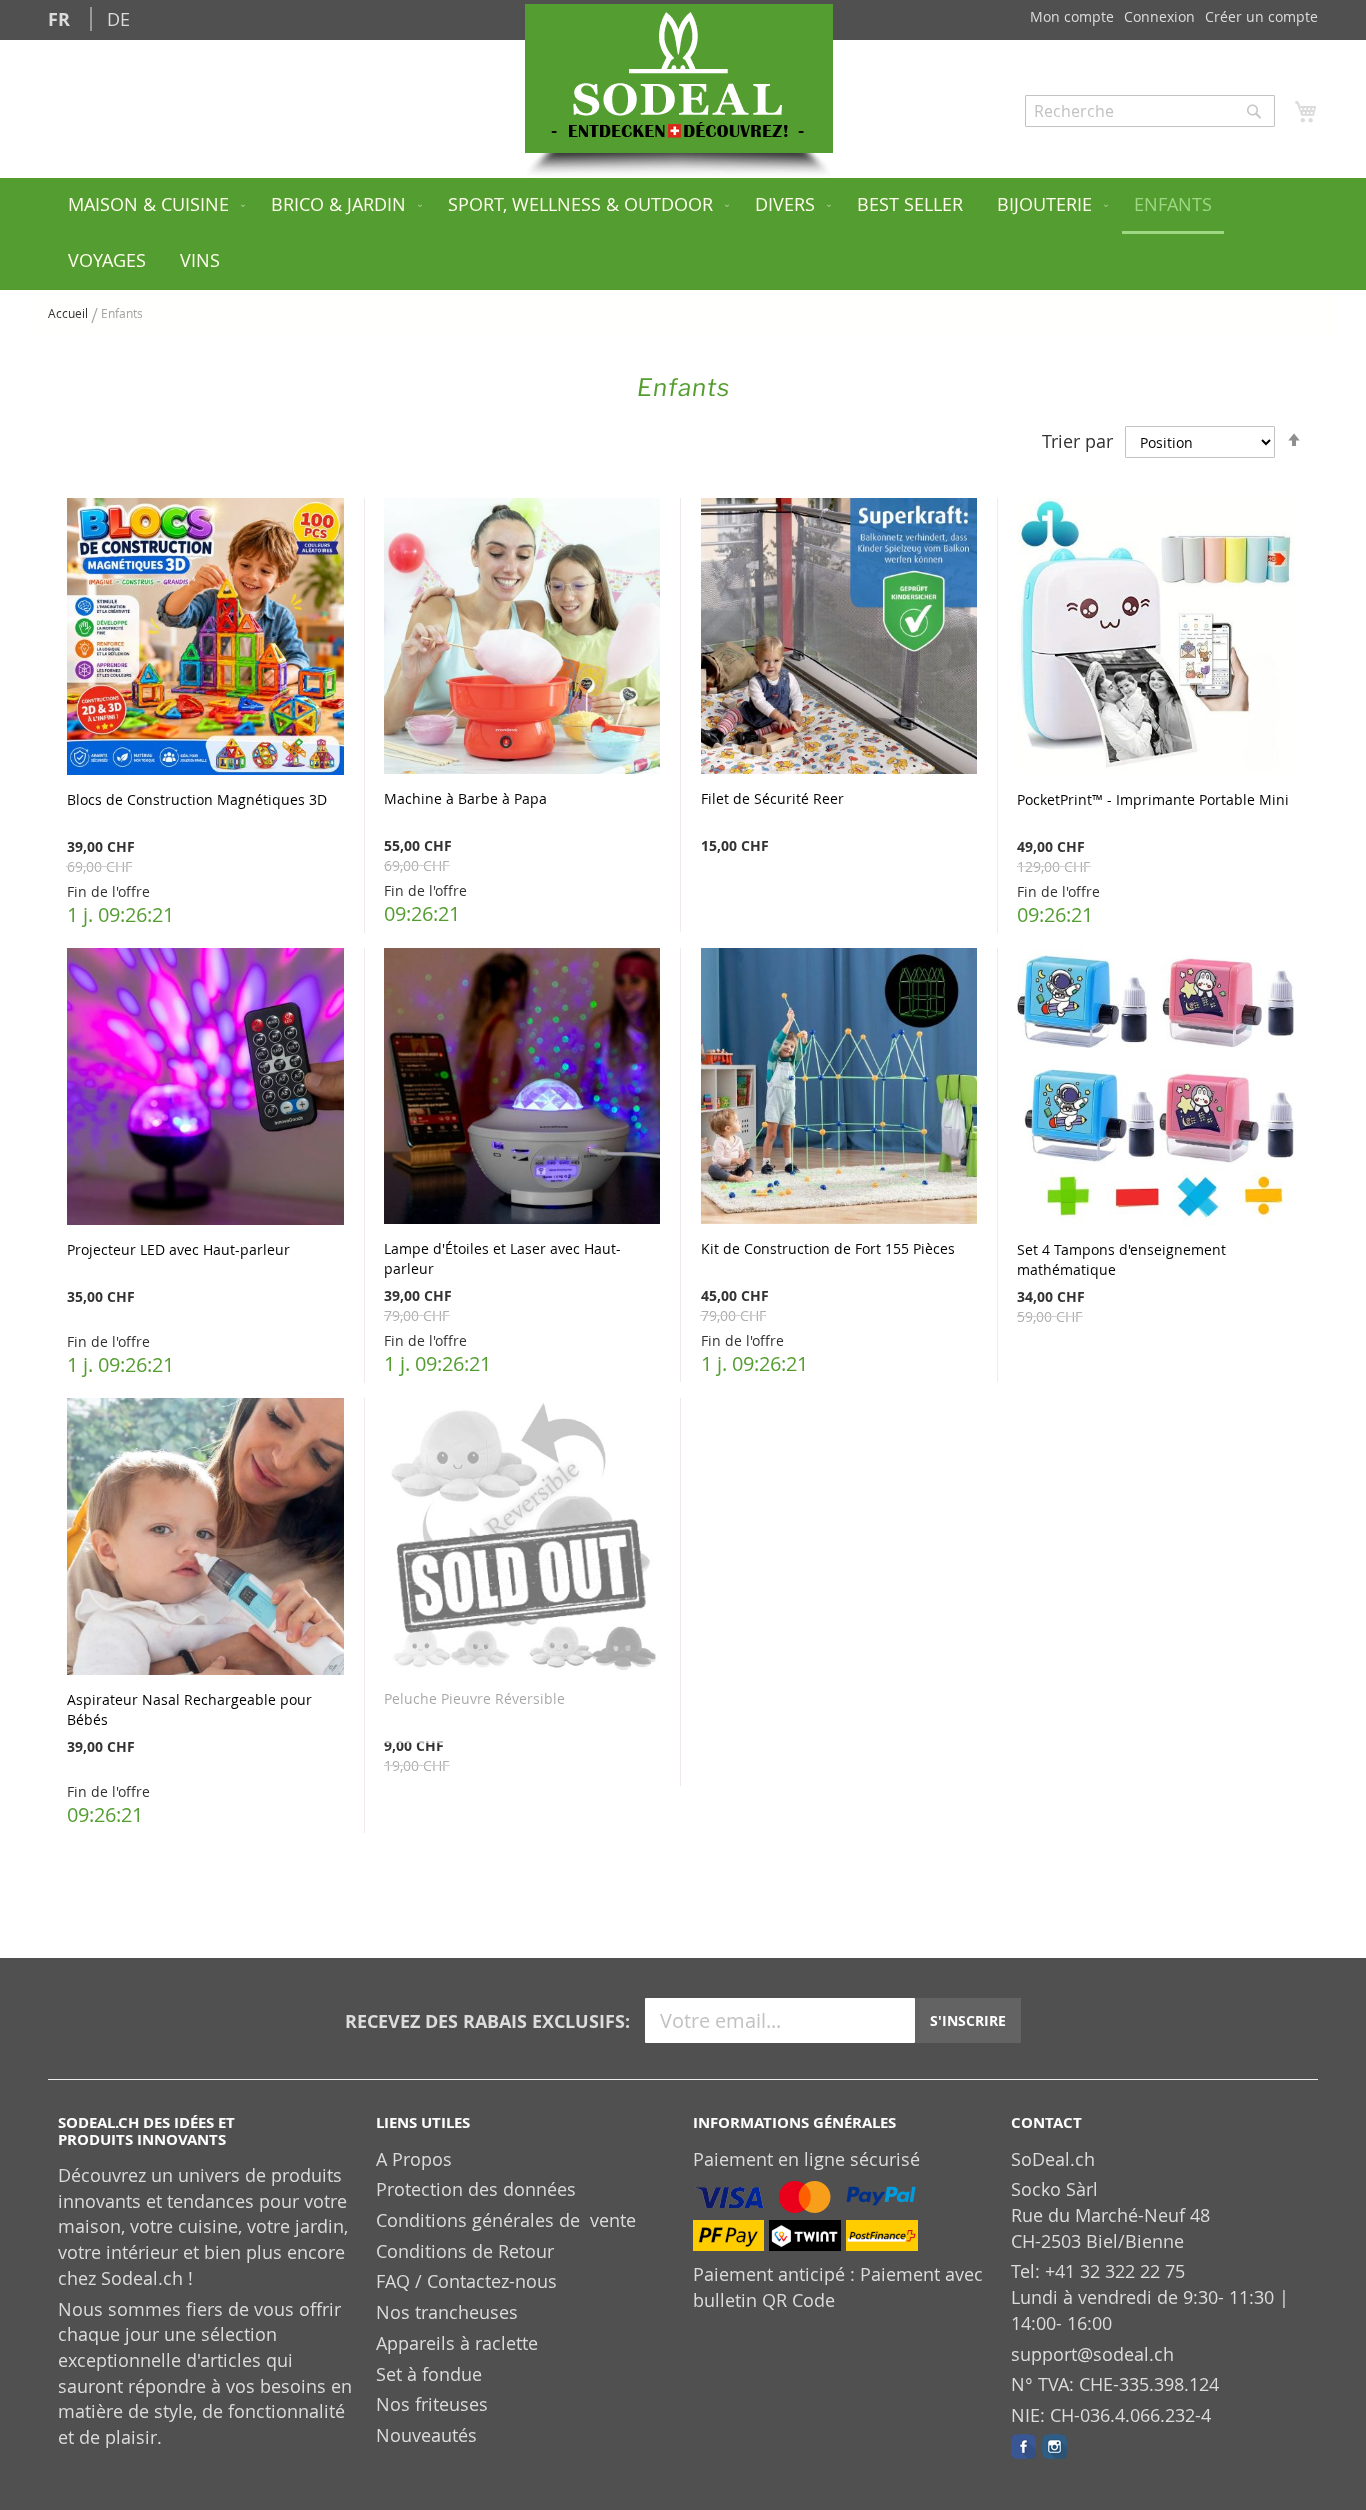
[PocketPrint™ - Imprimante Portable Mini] (1155, 639)
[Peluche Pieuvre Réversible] (522, 1538)
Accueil (69, 313)
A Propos (414, 2159)
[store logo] (679, 78)
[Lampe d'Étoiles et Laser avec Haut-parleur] (522, 1088)
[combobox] (1150, 111)
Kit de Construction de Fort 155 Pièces (828, 1248)
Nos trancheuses (447, 2312)
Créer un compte (1261, 16)
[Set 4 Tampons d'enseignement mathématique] (1155, 1089)
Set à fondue (429, 2374)
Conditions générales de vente (506, 2220)
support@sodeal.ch (1092, 2354)
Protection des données (476, 2189)
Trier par (1077, 441)
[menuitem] (152, 206)
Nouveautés (426, 2435)
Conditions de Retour (465, 2251)
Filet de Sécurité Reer (772, 798)
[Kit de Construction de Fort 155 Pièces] (839, 1088)
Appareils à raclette (457, 2343)
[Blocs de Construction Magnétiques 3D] (205, 639)
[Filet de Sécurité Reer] (839, 638)
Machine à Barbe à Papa (465, 798)
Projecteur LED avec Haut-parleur (178, 1249)
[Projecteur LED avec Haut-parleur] (205, 1089)
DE (118, 19)
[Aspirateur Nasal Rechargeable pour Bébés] (205, 1539)
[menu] (683, 234)
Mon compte (1072, 16)
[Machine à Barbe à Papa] (522, 638)
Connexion (1159, 16)
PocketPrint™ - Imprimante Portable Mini (1153, 799)
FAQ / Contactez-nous (466, 2281)
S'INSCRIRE (968, 2020)
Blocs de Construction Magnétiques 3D (197, 799)
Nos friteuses (432, 2404)
